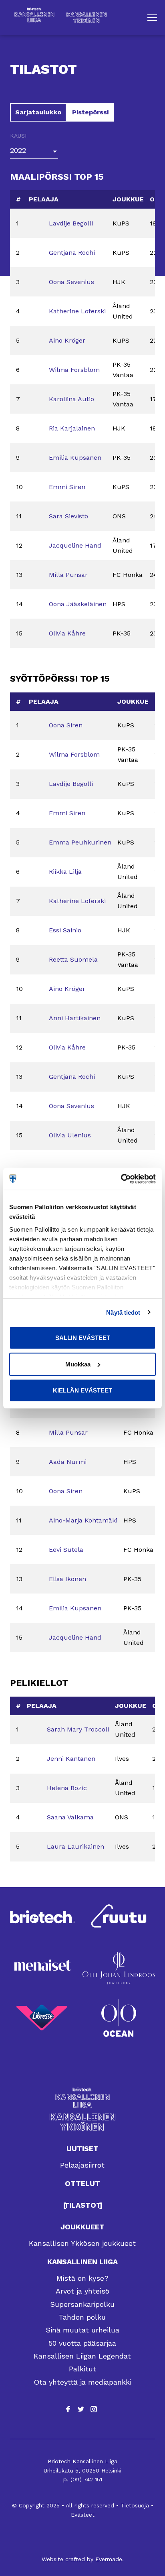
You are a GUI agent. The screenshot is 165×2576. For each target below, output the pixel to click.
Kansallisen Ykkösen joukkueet (82, 2243)
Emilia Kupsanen (75, 458)
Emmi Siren (67, 487)
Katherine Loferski (77, 311)
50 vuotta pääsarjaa (82, 2343)
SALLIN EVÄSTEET (83, 1338)
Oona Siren (66, 725)
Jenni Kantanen (71, 1759)
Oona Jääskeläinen (78, 604)
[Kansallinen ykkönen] (82, 2122)
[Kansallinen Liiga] (82, 2098)
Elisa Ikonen (67, 1579)
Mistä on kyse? (82, 2278)
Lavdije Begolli (71, 223)
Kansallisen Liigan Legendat (82, 2356)
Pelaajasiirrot (82, 2165)
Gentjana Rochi (72, 253)
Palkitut (82, 2369)
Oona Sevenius (71, 282)
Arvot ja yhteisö (82, 2291)
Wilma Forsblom (74, 370)
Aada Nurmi (68, 1462)
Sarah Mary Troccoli (78, 1729)
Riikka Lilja (65, 872)
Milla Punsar (68, 575)
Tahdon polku (82, 2317)
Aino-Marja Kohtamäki (83, 1520)
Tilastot (83, 2205)
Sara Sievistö (68, 516)
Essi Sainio (65, 930)
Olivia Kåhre (67, 633)
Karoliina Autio (71, 399)
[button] (152, 18)
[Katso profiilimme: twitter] (81, 2409)
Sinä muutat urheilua (82, 2330)
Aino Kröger (67, 340)
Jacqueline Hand (75, 545)
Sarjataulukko (38, 112)
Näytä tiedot (123, 1312)
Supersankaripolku (82, 2304)
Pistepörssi (90, 112)
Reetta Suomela (73, 959)
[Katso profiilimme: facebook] (68, 2409)
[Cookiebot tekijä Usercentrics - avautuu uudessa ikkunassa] (121, 1179)
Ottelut (82, 2183)
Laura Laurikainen (75, 1846)
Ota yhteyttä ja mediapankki (82, 2382)
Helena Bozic (67, 1788)
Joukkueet (82, 2227)
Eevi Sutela (66, 1550)
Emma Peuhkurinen (80, 842)
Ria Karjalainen (72, 428)
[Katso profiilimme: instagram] (94, 2409)
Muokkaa (78, 1364)
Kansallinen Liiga (82, 2262)
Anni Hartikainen (75, 1018)
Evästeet (83, 2515)
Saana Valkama (70, 1817)
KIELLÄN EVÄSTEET (82, 1390)
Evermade (109, 2559)
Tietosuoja (135, 2505)
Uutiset (82, 2149)
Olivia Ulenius (70, 1135)
